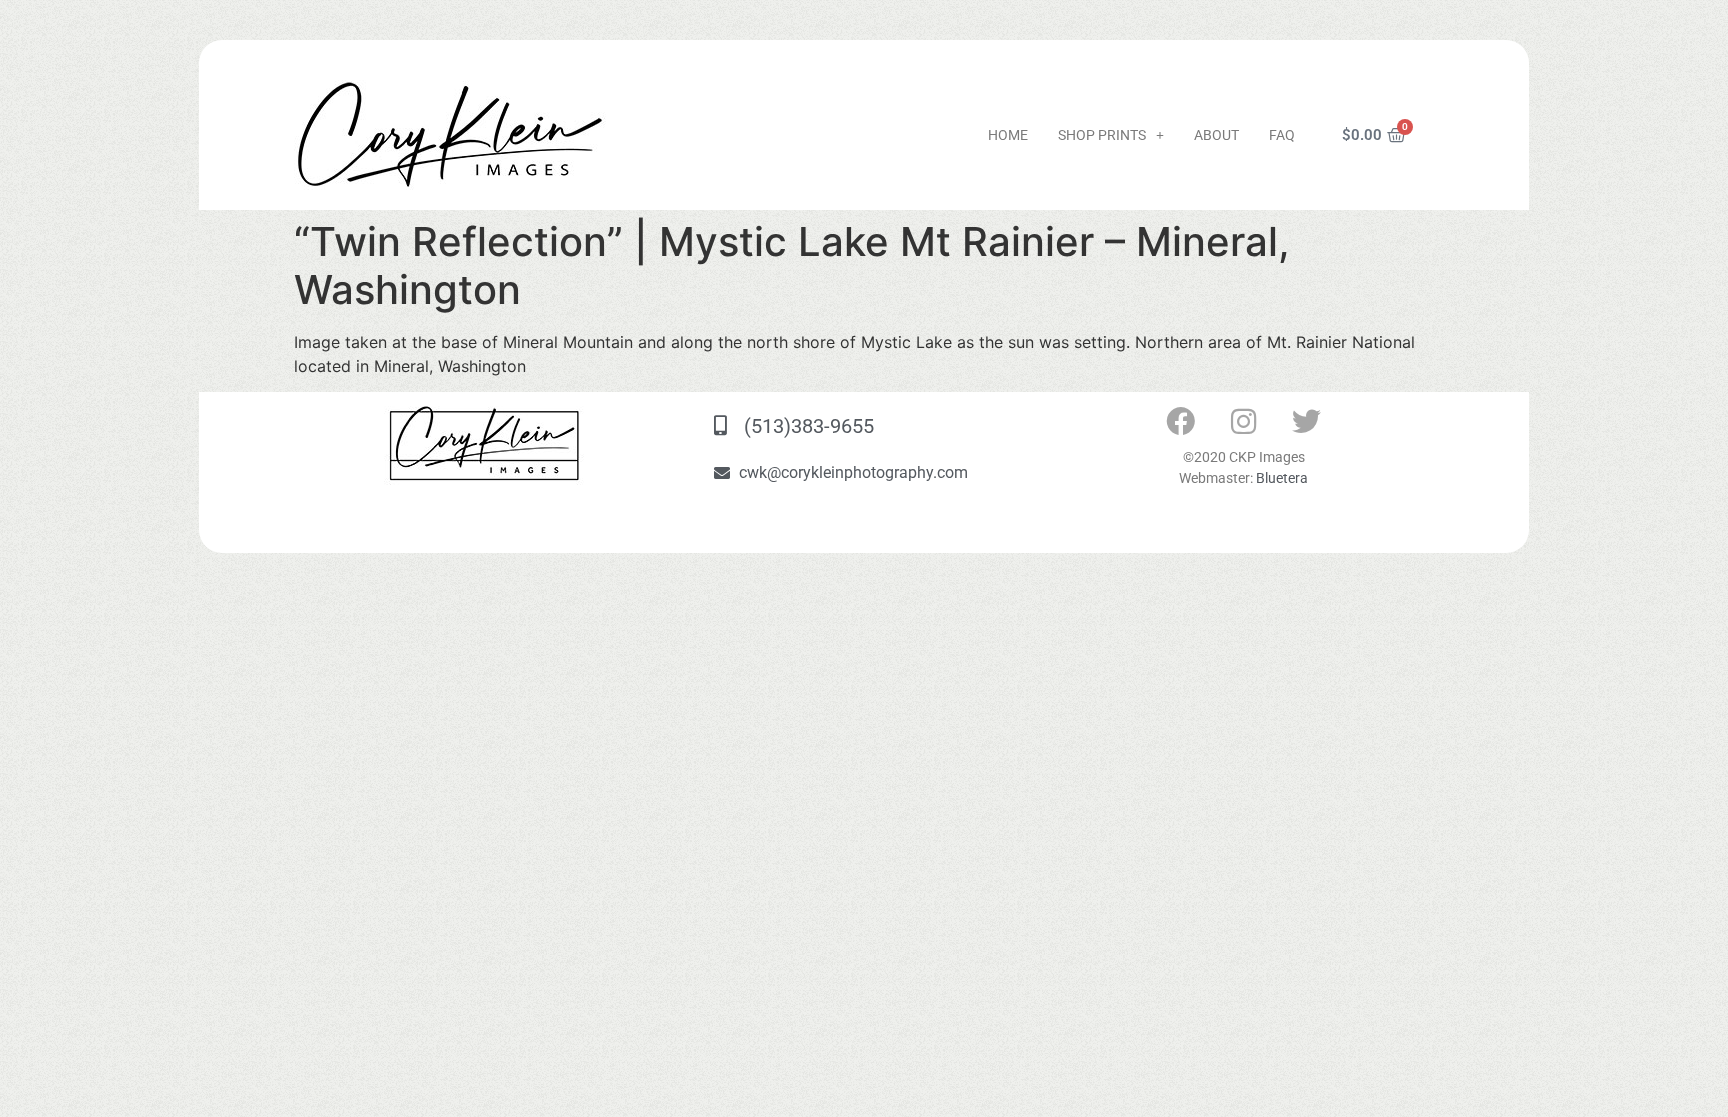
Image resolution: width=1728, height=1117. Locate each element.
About (1216, 135)
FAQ (1282, 135)
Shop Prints (1102, 135)
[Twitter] (1307, 422)
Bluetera (1282, 478)
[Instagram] (1244, 422)
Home (1008, 135)
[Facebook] (1181, 422)
